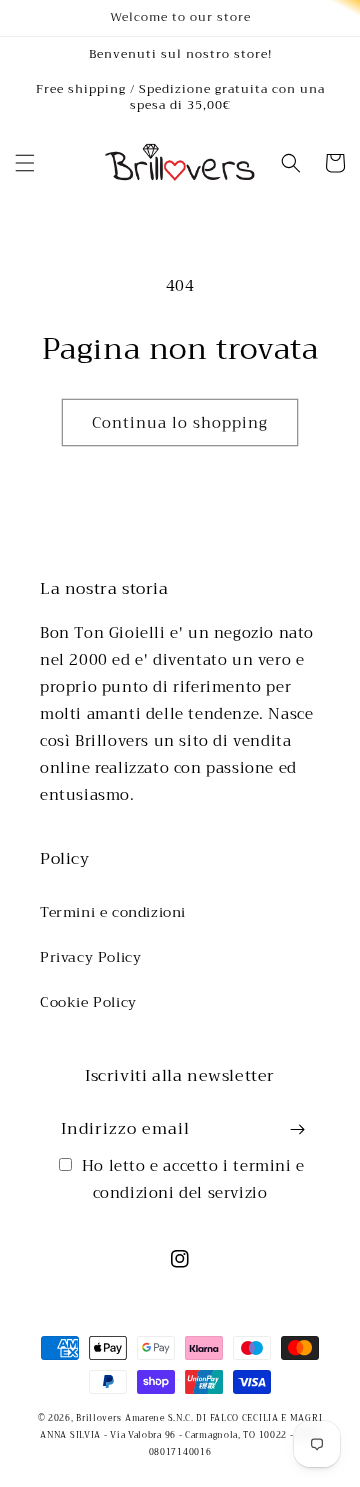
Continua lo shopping (180, 423)
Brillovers (98, 1418)
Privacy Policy (90, 957)
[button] (25, 163)
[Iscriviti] (297, 1129)
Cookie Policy (88, 1002)
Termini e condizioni (113, 912)
